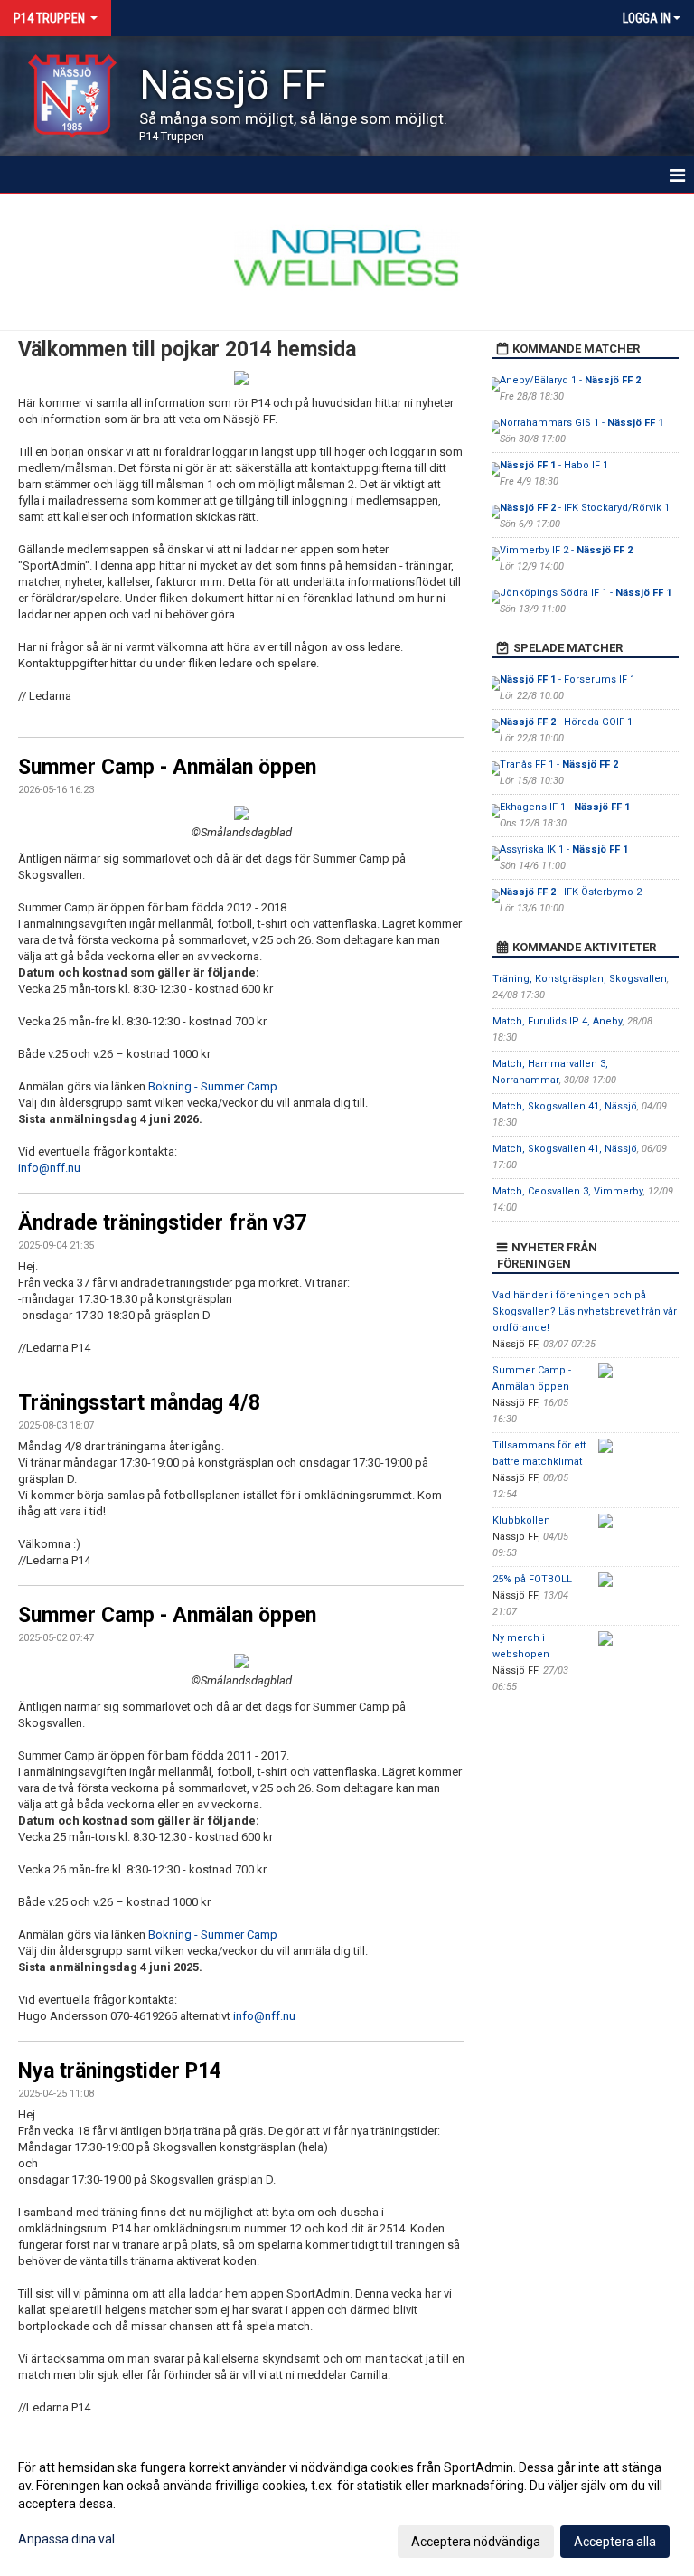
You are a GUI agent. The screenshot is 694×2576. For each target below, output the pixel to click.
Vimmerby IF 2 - (566, 550)
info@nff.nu (49, 1168)
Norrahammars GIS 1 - (581, 423)
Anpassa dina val (66, 2539)
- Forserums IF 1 (567, 679)
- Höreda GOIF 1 (566, 722)
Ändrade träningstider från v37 (162, 1223)
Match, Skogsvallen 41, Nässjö (565, 1106)
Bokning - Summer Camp (213, 1086)
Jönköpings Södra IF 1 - (586, 593)
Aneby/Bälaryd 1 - (570, 380)
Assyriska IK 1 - (564, 849)
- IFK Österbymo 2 (571, 892)
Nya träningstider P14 (120, 2071)
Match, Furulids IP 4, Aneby (558, 1021)
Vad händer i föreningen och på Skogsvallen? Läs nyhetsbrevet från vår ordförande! (585, 1312)
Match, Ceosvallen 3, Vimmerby (568, 1191)
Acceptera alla (615, 2542)
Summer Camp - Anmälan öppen (167, 767)
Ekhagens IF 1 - (565, 807)
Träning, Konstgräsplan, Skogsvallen (580, 979)
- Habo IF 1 (554, 465)
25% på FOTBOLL (532, 1579)
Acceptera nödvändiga (476, 2542)
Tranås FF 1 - (559, 764)
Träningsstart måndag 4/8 (139, 1403)
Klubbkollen (521, 1520)
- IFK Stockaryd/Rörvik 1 (585, 508)
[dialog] (347, 2504)
